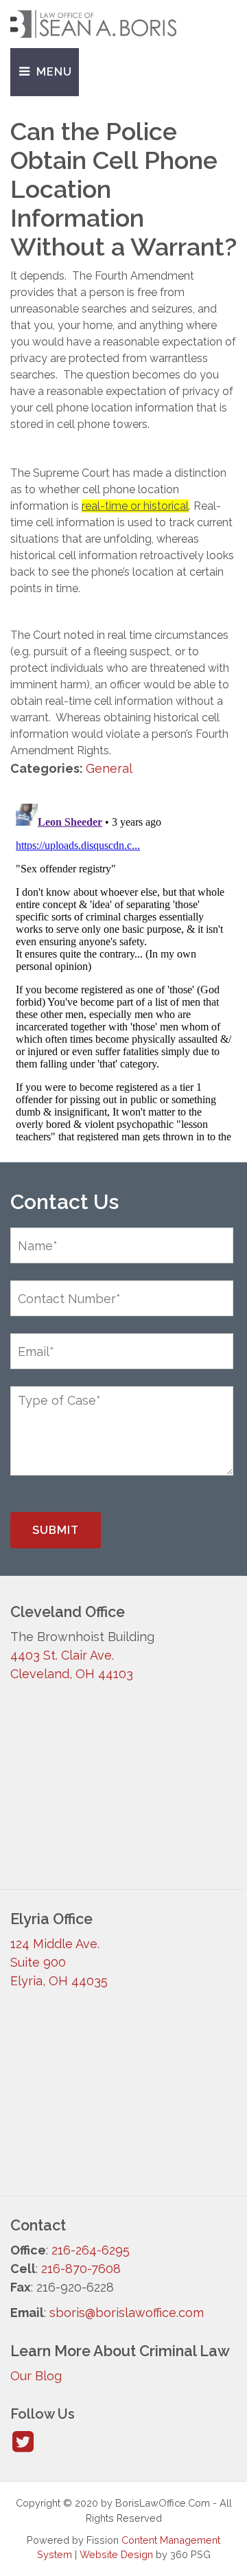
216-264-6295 (91, 2250)
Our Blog (36, 2376)
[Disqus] (123, 970)
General (109, 768)
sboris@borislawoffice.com (127, 2313)
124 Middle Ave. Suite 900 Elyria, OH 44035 (59, 1962)
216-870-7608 (81, 2269)
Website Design (116, 2554)
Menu (52, 72)
